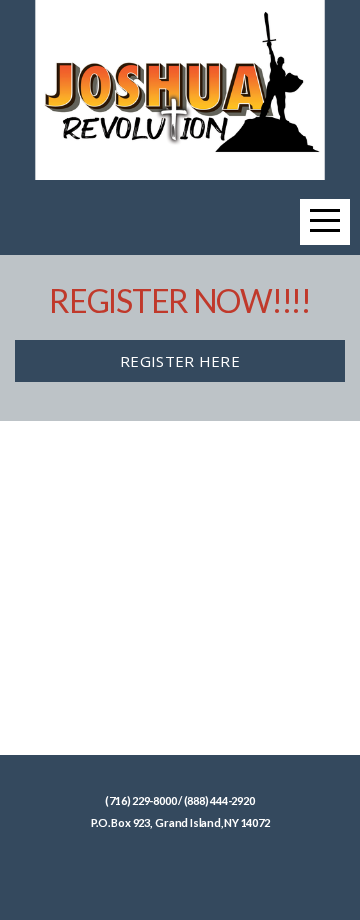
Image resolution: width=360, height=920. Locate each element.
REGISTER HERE (180, 361)
